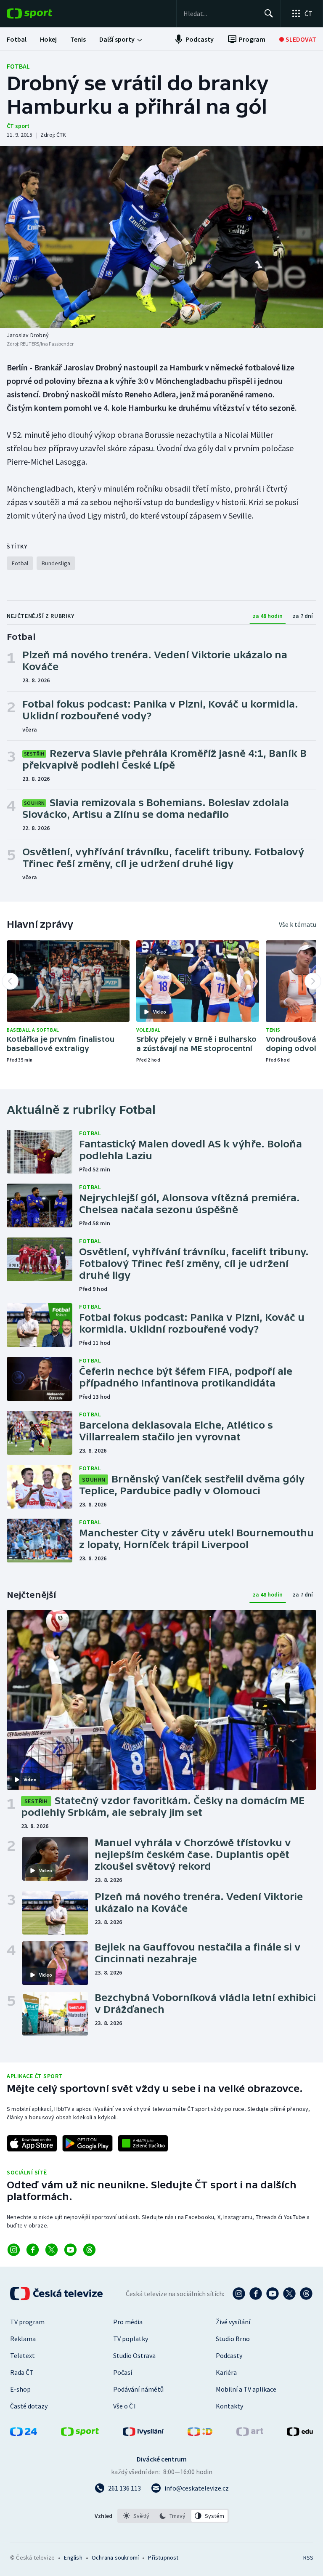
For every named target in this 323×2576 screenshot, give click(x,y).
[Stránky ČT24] (24, 2433)
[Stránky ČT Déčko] (200, 2433)
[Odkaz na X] (52, 2250)
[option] (136, 2516)
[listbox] (173, 2516)
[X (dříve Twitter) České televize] (289, 2294)
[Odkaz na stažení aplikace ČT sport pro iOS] (32, 2143)
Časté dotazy (29, 2406)
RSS (308, 2557)
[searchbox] (220, 13)
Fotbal (18, 66)
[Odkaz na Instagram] (14, 2250)
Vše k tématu (298, 924)
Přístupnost (163, 2557)
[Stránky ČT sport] (80, 2433)
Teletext (23, 2355)
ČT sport (18, 126)
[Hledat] (269, 13)
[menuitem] (17, 39)
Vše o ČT (125, 2406)
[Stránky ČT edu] (300, 2433)
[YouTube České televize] (273, 2294)
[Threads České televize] (306, 2294)
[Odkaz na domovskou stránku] (42, 13)
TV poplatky (131, 2339)
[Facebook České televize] (256, 2294)
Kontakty (229, 2406)
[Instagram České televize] (239, 2294)
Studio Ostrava (134, 2355)
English (73, 2557)
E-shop (20, 2389)
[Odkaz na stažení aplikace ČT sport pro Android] (87, 2143)
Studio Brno (233, 2339)
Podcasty (229, 2355)
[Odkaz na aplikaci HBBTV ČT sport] (143, 2143)
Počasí (123, 2372)
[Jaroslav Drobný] (161, 237)
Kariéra (226, 2372)
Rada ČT (22, 2372)
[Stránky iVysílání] (143, 2433)
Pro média (128, 2322)
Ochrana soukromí (115, 2557)
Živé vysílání (233, 2322)
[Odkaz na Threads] (89, 2250)
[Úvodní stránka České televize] (57, 2294)
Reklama (23, 2339)
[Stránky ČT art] (250, 2433)
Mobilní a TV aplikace (246, 2389)
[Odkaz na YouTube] (70, 2250)
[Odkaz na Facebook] (33, 2250)
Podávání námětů (138, 2389)
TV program (27, 2322)
